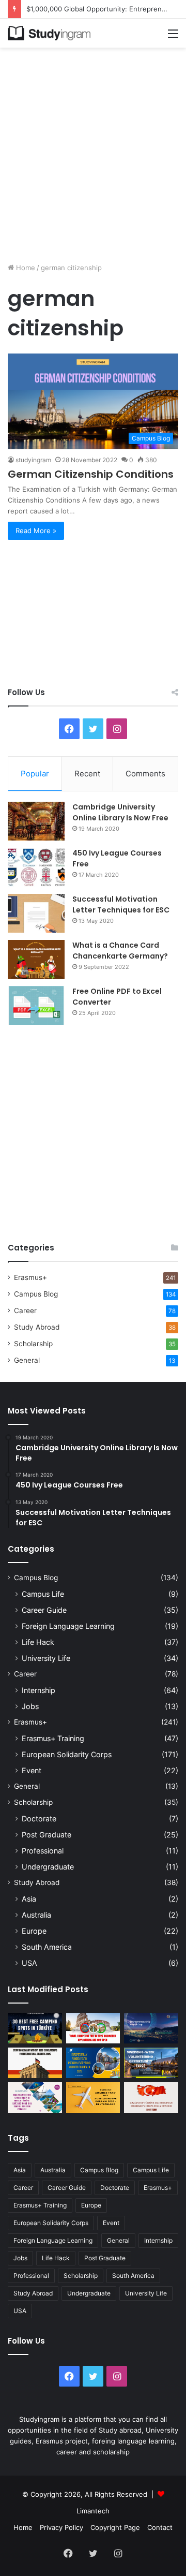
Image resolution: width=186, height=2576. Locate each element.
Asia (29, 1899)
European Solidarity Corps (67, 1754)
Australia (36, 1915)
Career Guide (44, 1610)
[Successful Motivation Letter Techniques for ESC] (36, 913)
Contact (160, 2527)
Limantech (93, 2511)
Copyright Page (115, 2527)
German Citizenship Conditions (91, 474)
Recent (87, 774)
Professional (43, 1851)
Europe (34, 1931)
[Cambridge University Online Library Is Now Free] (36, 821)
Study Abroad (37, 1327)
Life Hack (38, 1642)
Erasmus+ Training (53, 1738)
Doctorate (39, 1819)
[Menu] (173, 37)
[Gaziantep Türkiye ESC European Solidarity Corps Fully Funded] (151, 2097)
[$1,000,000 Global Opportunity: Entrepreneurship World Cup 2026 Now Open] (151, 2028)
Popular (35, 774)
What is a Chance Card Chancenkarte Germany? (120, 951)
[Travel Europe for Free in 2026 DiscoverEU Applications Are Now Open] (93, 2028)
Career (25, 1311)
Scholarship (33, 1344)
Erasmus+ (30, 1277)
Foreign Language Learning (68, 1626)
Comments (145, 774)
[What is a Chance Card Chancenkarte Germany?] (36, 959)
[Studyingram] (49, 33)
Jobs (30, 1706)
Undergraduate (48, 1867)
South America (47, 1947)
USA (29, 1963)
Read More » (36, 531)
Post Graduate (47, 1835)
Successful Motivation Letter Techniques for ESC (121, 904)
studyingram (33, 460)
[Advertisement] (93, 151)
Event (32, 1770)
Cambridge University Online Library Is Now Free (120, 812)
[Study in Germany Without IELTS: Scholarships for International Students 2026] (35, 2063)
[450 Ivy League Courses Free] (36, 867)
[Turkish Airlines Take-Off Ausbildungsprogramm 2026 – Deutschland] (93, 2097)
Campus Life (43, 1594)
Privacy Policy (61, 2527)
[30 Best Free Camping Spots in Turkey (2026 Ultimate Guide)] (35, 2028)
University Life (46, 1658)
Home (25, 268)
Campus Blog (36, 1294)
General (27, 1360)
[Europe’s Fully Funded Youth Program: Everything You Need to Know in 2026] (93, 2063)
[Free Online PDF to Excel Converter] (36, 1005)
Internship (38, 1690)
